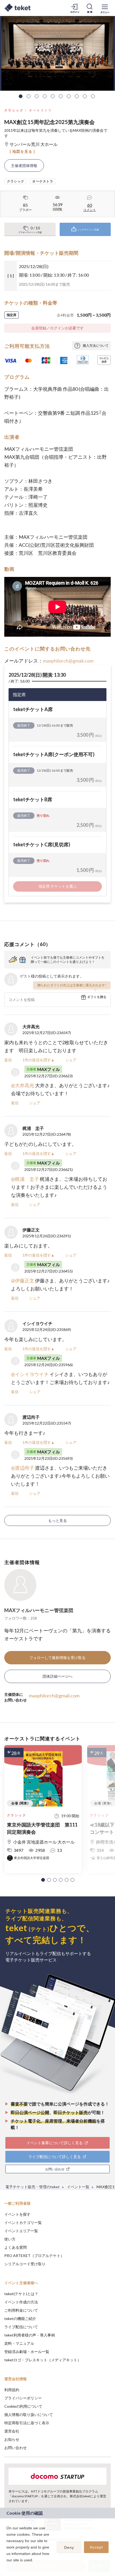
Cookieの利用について (23, 2406)
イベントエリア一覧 (21, 2231)
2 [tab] (29, 96)
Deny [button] (69, 2547)
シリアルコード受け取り (25, 2264)
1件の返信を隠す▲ (39, 1060)
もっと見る (57, 1520)
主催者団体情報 (24, 166)
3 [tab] (37, 96)
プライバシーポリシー (23, 2398)
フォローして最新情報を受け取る (57, 1658)
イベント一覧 (78, 2187)
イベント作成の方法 (21, 2302)
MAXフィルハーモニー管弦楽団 (39, 1610)
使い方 (10, 2239)
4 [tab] (45, 96)
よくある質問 (16, 2247)
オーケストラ (40, 110)
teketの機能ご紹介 (20, 2318)
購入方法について (96, 346)
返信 (8, 1060)
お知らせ (12, 2439)
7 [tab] (69, 96)
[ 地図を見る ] (22, 151)
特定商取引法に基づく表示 (27, 2423)
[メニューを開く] (105, 8)
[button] (43, 1880)
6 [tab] (61, 96)
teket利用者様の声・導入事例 (30, 2335)
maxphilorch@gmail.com (68, 661)
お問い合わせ (16, 2448)
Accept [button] (96, 2547)
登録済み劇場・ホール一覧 (27, 2352)
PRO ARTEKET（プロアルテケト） (34, 2256)
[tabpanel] (57, 53)
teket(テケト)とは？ (21, 2294)
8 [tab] (77, 96)
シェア (71, 1060)
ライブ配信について (21, 2327)
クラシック (14, 110)
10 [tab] (93, 96)
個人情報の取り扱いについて (29, 2414)
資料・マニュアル (19, 2343)
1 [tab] (21, 96)
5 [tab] (53, 96)
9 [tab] (85, 96)
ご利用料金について (21, 2310)
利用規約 (12, 2390)
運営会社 (12, 2431)
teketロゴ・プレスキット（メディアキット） (43, 2360)
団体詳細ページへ (57, 1676)
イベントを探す (17, 2214)
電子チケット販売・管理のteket (32, 2187)
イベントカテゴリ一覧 (23, 2222)
